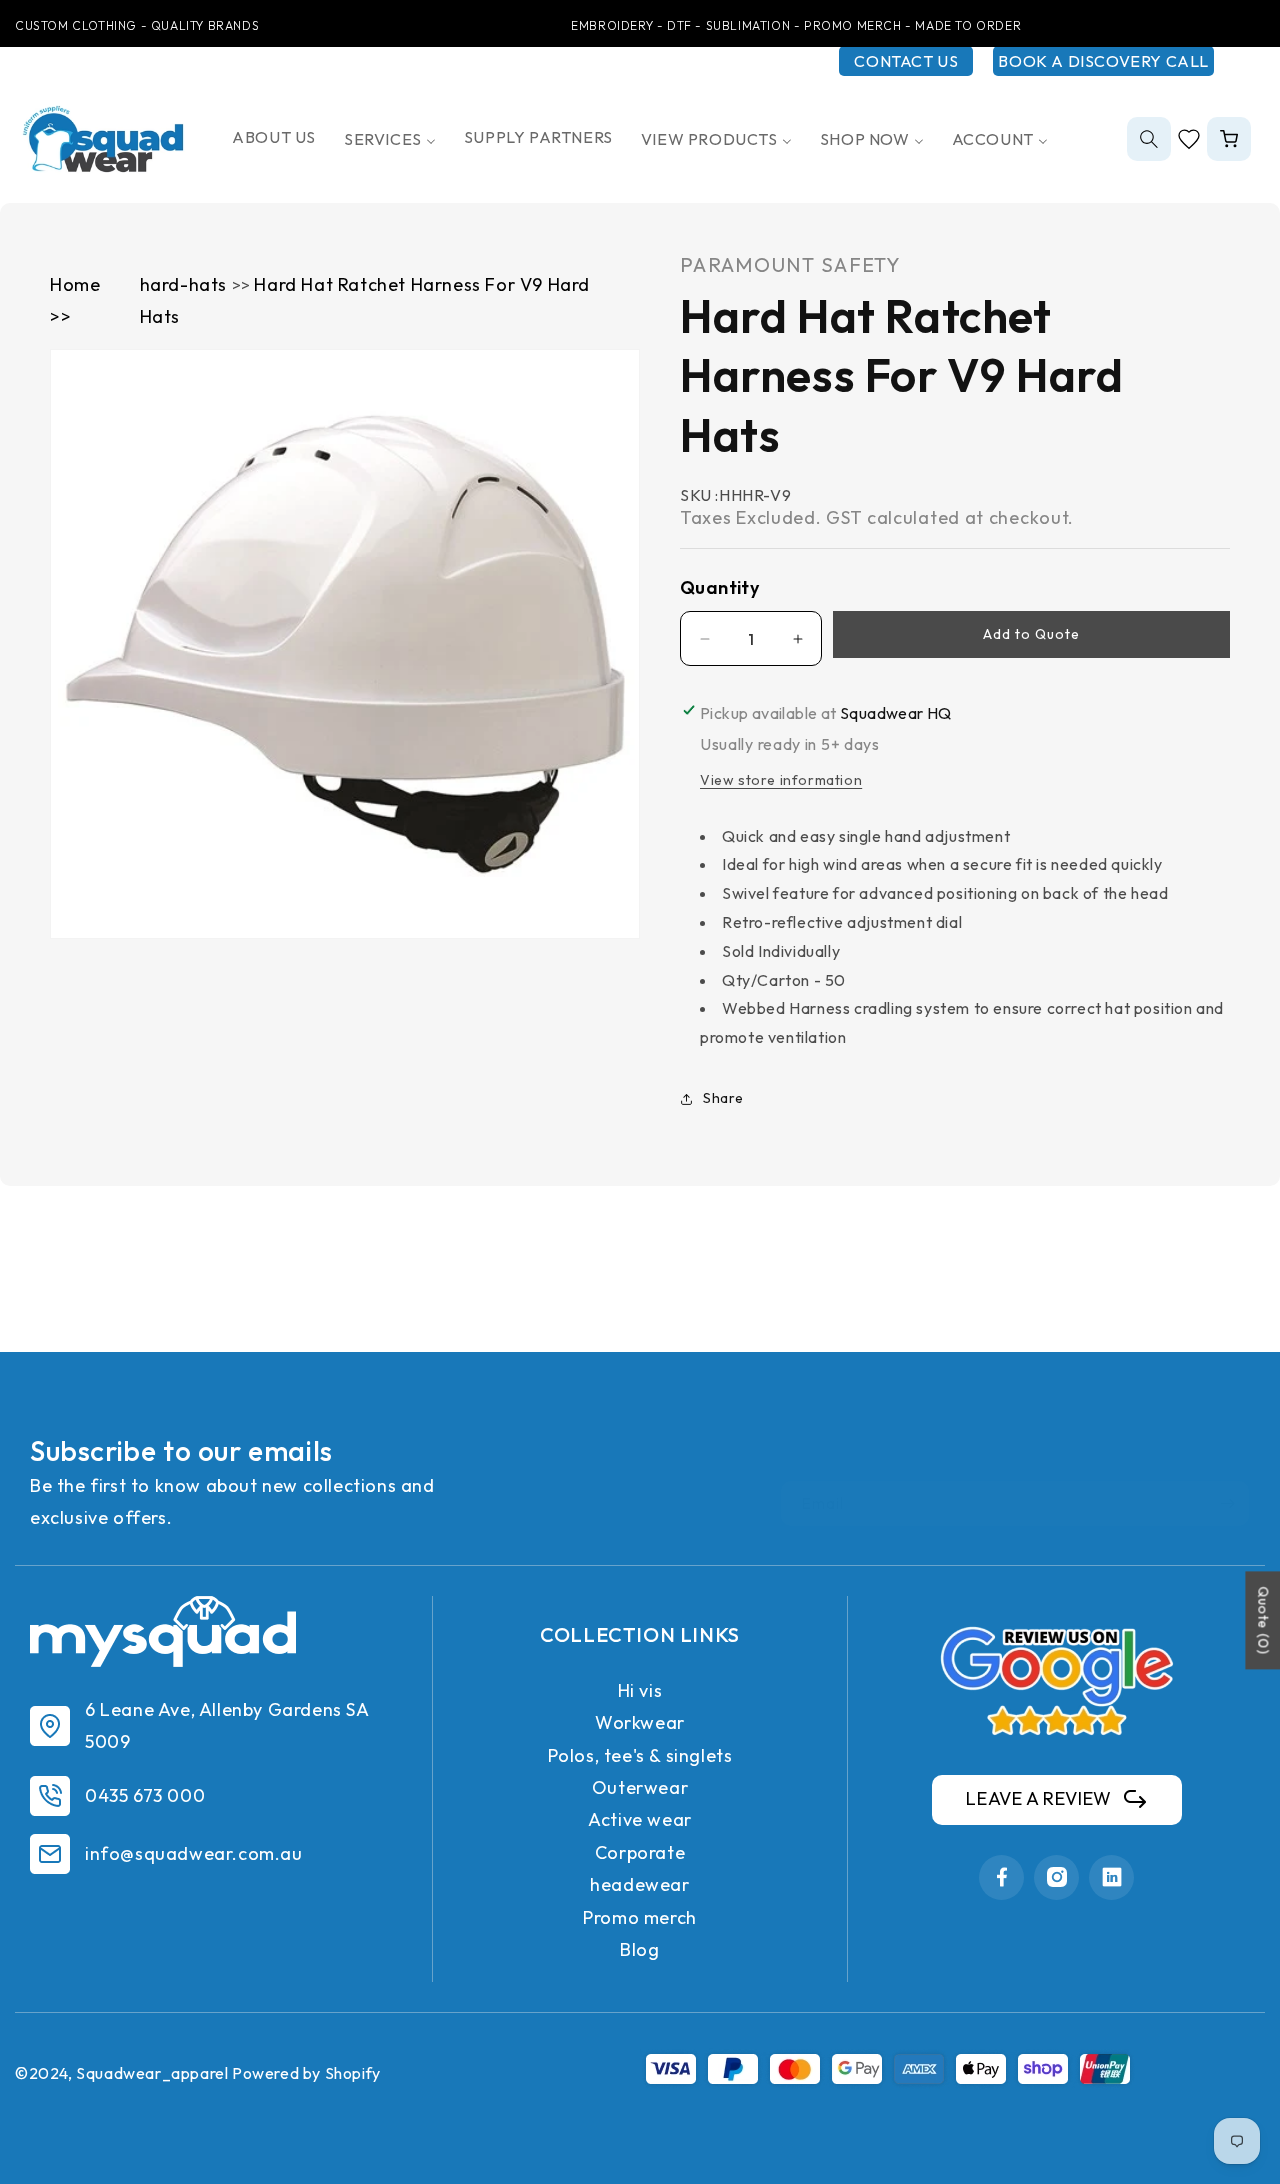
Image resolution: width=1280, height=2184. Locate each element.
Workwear (640, 1722)
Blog (639, 1949)
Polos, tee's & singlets (640, 1755)
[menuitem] (274, 137)
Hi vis (640, 1690)
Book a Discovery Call (1103, 61)
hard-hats (186, 284)
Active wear (640, 1819)
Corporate (640, 1852)
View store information (781, 780)
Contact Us (906, 61)
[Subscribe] (1227, 1503)
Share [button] (723, 1098)
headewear (639, 1884)
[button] (1149, 139)
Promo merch (640, 1917)
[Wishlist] (1189, 139)
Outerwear (640, 1787)
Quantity (719, 587)
